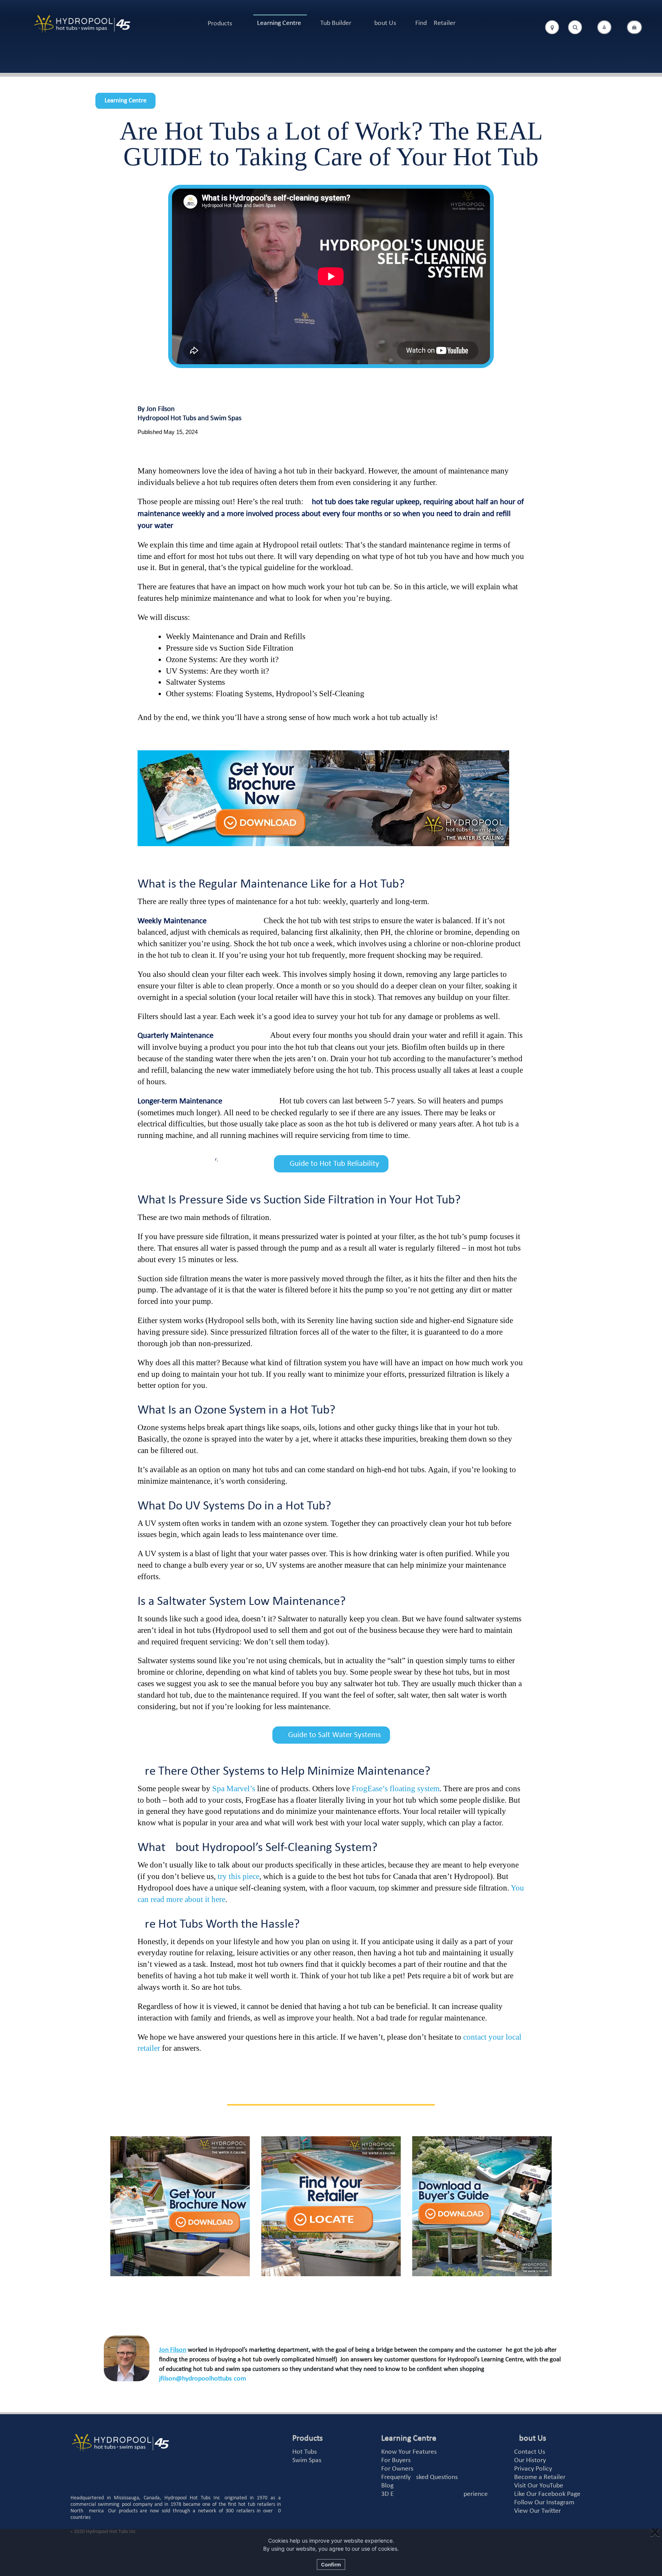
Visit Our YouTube (539, 2486)
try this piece (238, 1876)
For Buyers (396, 2460)
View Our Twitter (537, 2511)
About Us (383, 23)
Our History (530, 2460)
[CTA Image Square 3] (482, 2206)
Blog (387, 2486)
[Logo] (82, 24)
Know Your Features (409, 2452)
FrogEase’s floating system (396, 1789)
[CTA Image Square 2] (331, 2206)
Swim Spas (307, 2460)
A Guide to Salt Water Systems (331, 1735)
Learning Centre (279, 23)
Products (220, 24)
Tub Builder (336, 23)
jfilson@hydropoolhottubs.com (202, 2379)
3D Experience (434, 2494)
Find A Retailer (435, 23)
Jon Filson (173, 2350)
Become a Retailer (540, 2477)
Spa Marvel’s (234, 1789)
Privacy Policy (533, 2469)
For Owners (397, 2469)
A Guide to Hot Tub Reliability (331, 1164)
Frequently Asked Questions (419, 2477)
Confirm (331, 2564)
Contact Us (530, 2452)
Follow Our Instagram (544, 2503)
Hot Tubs (305, 2452)
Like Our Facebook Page (547, 2494)
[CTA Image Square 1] (180, 2206)
